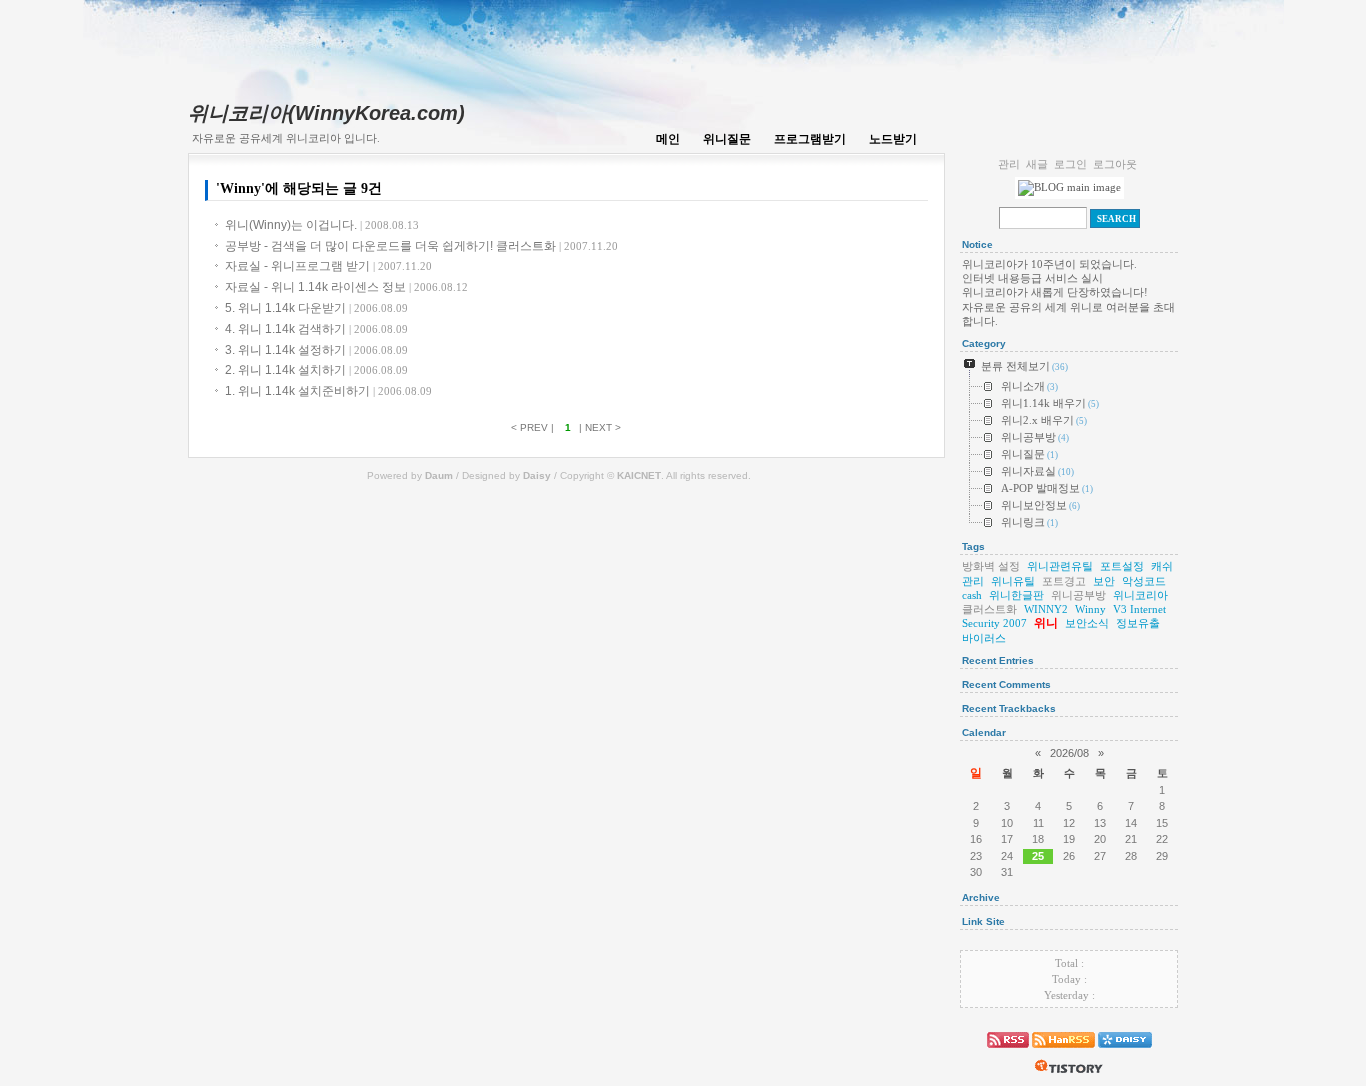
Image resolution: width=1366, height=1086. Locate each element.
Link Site (983, 921)
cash (972, 595)
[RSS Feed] (1008, 1052)
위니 (1046, 623)
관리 (1009, 164)
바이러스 (984, 638)
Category (984, 343)
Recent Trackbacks (1009, 708)
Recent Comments (1006, 684)
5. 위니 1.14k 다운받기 (316, 308)
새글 (1037, 164)
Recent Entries (998, 660)
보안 (1104, 581)
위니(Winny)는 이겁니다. (322, 225)
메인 (668, 139)
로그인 (1070, 164)
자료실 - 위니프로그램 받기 (328, 266)
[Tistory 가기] (1069, 1078)
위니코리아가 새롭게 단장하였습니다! (1055, 292)
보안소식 (1087, 623)
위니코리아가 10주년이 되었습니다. (1049, 264)
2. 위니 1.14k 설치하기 (316, 370)
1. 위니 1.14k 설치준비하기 (328, 391)
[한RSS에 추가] (1063, 1052)
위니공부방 (1078, 595)
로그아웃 (1115, 164)
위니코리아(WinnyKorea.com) (326, 113)
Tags (973, 546)
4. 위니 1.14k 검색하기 (316, 329)
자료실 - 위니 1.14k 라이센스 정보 (346, 287)
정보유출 (1138, 623)
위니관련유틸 (1060, 566)
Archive (981, 897)
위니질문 (727, 139)
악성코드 (1144, 581)
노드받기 (893, 139)
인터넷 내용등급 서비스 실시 (1032, 278)
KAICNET (639, 475)
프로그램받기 (810, 139)
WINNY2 (1046, 609)
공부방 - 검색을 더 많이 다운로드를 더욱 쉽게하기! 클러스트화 (421, 246)
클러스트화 (989, 609)
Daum (439, 475)
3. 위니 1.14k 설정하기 (316, 350)
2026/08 (1069, 753)
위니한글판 (1016, 595)
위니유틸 (1013, 581)
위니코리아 (1140, 595)
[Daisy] (1125, 1052)
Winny (1090, 609)
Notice (977, 244)
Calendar (984, 732)
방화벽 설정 (991, 566)
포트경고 (1064, 581)
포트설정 (1122, 566)
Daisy (537, 475)
